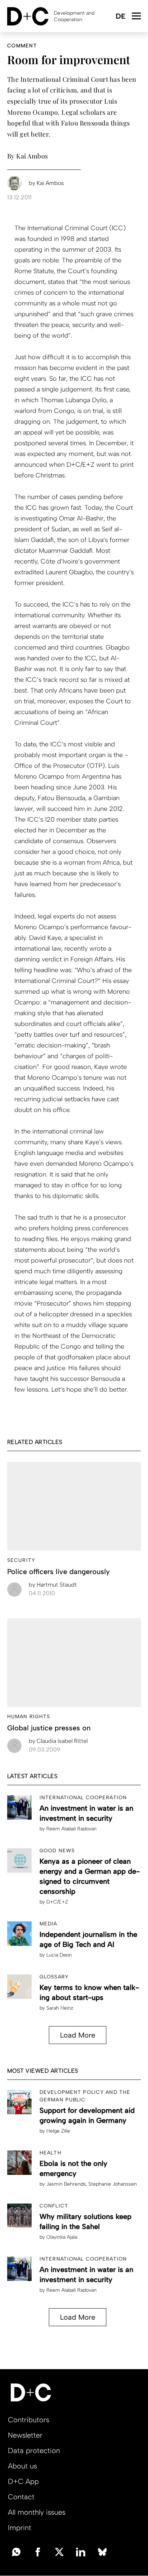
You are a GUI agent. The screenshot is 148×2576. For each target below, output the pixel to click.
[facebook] (38, 2551)
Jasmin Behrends (66, 2184)
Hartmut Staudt (53, 1585)
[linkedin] (81, 2551)
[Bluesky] (102, 2551)
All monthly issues (37, 2512)
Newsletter (25, 2435)
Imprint (20, 2528)
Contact (21, 2497)
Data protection (34, 2451)
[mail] (16, 2551)
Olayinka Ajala (62, 2237)
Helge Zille (58, 2131)
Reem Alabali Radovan (71, 1829)
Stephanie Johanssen (113, 2184)
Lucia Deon (59, 1955)
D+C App (23, 2481)
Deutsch (120, 17)
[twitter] (59, 2551)
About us (22, 2466)
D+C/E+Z (57, 1902)
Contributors (29, 2420)
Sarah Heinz (60, 2008)
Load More (78, 2035)
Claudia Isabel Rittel (58, 1741)
